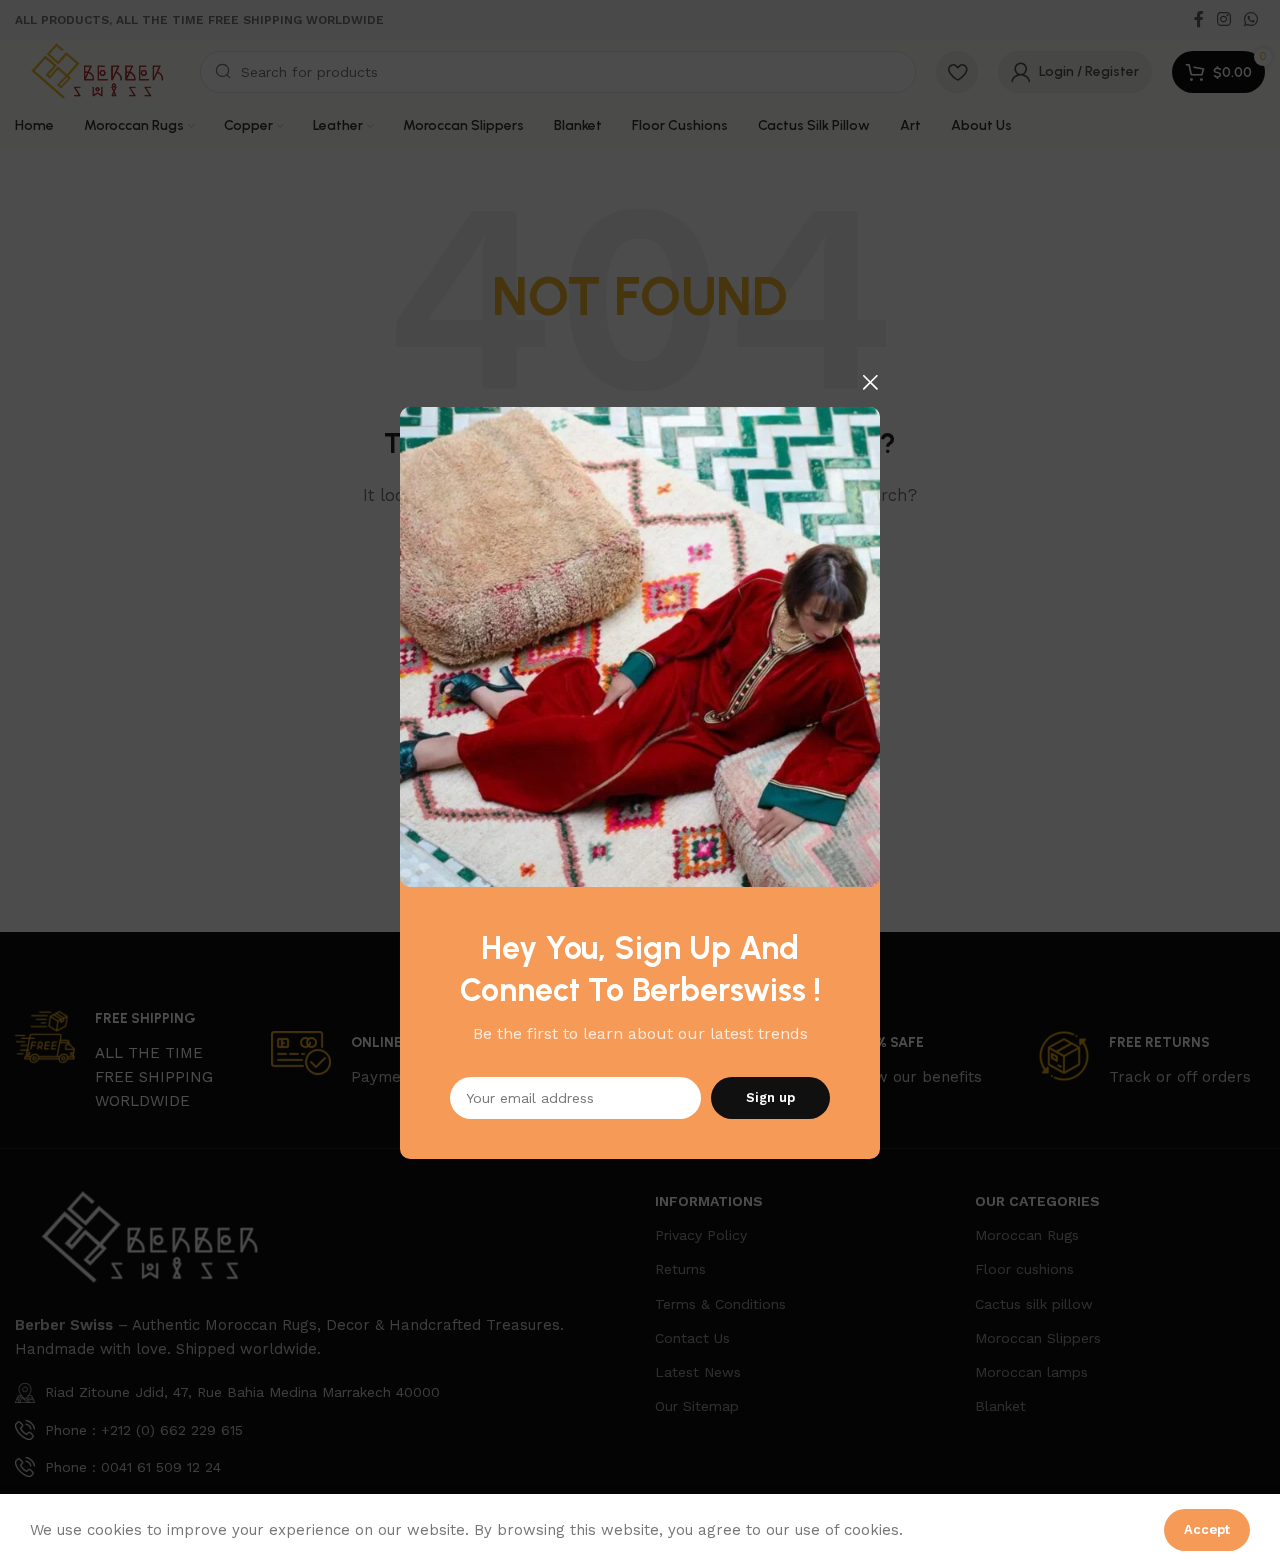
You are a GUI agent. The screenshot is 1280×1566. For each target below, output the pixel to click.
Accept (1207, 1529)
